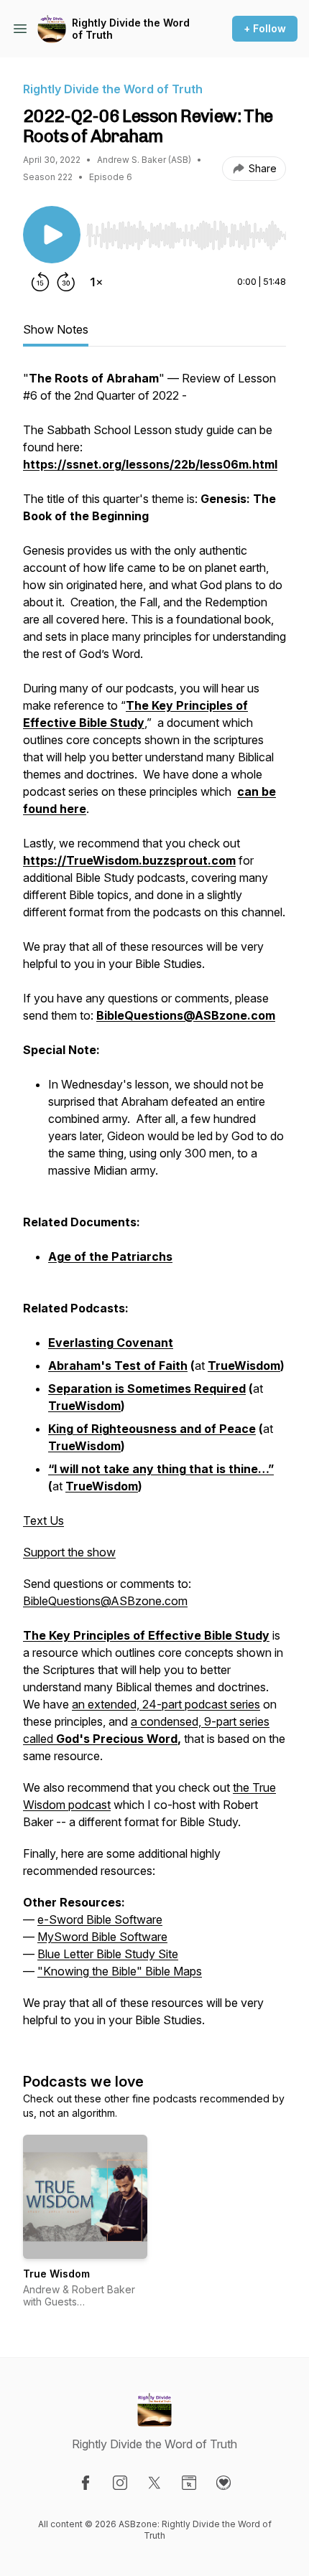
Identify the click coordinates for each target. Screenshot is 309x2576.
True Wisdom (56, 2274)
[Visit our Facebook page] (86, 2483)
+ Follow (265, 28)
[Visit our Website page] (189, 2483)
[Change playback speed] (96, 282)
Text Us (43, 1520)
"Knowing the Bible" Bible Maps (120, 1971)
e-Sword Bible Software (100, 1919)
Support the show (69, 1552)
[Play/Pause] (52, 235)
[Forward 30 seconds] (66, 282)
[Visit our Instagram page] (120, 2483)
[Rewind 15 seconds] (40, 282)
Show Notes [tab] (56, 329)
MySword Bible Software (102, 1937)
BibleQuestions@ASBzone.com (105, 1601)
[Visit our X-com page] (154, 2483)
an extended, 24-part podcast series (166, 1704)
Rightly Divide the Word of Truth (131, 29)
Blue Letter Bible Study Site (108, 1954)
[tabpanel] (154, 1206)
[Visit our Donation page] (223, 2483)
